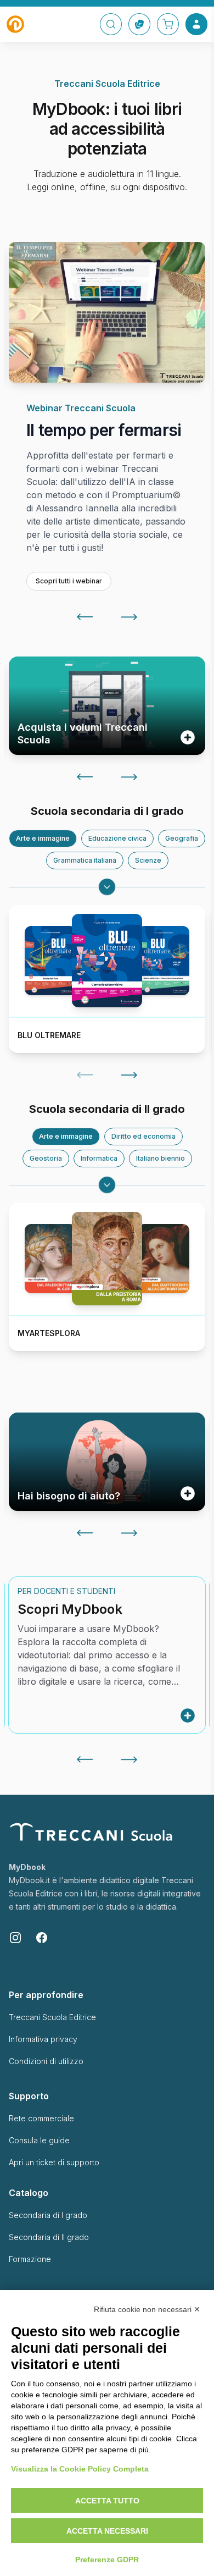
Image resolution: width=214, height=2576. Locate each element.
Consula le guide (39, 2189)
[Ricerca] (111, 24)
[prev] (85, 665)
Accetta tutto (107, 2501)
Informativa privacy (43, 2087)
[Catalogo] (139, 24)
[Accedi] (196, 24)
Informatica (99, 1207)
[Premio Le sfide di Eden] (107, 312)
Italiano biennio (161, 1207)
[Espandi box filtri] (107, 935)
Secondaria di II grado (49, 2285)
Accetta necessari (107, 2531)
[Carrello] (168, 24)
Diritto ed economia (143, 1185)
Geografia (182, 887)
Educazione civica (117, 887)
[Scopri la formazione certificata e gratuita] (188, 786)
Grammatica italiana (85, 909)
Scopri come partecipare (77, 629)
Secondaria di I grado (48, 2263)
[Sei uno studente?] (188, 1542)
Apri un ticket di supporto (54, 2211)
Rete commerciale (41, 2167)
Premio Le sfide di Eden (84, 455)
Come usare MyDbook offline (88, 1666)
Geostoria (46, 1207)
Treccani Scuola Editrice (52, 2065)
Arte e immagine (43, 887)
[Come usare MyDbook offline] (188, 1764)
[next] (129, 665)
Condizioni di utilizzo (46, 2109)
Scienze (148, 909)
